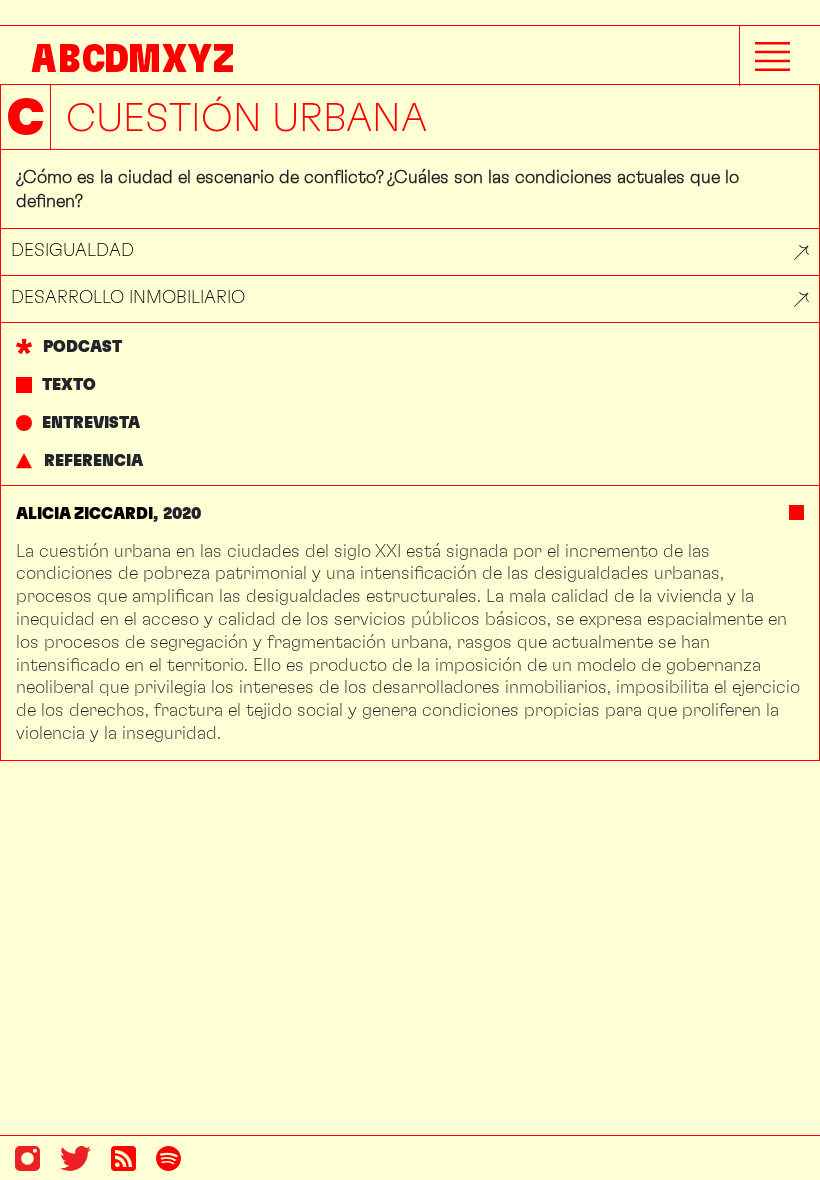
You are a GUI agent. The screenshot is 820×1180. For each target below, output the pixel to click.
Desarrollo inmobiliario (128, 296)
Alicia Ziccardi (84, 513)
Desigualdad (72, 249)
